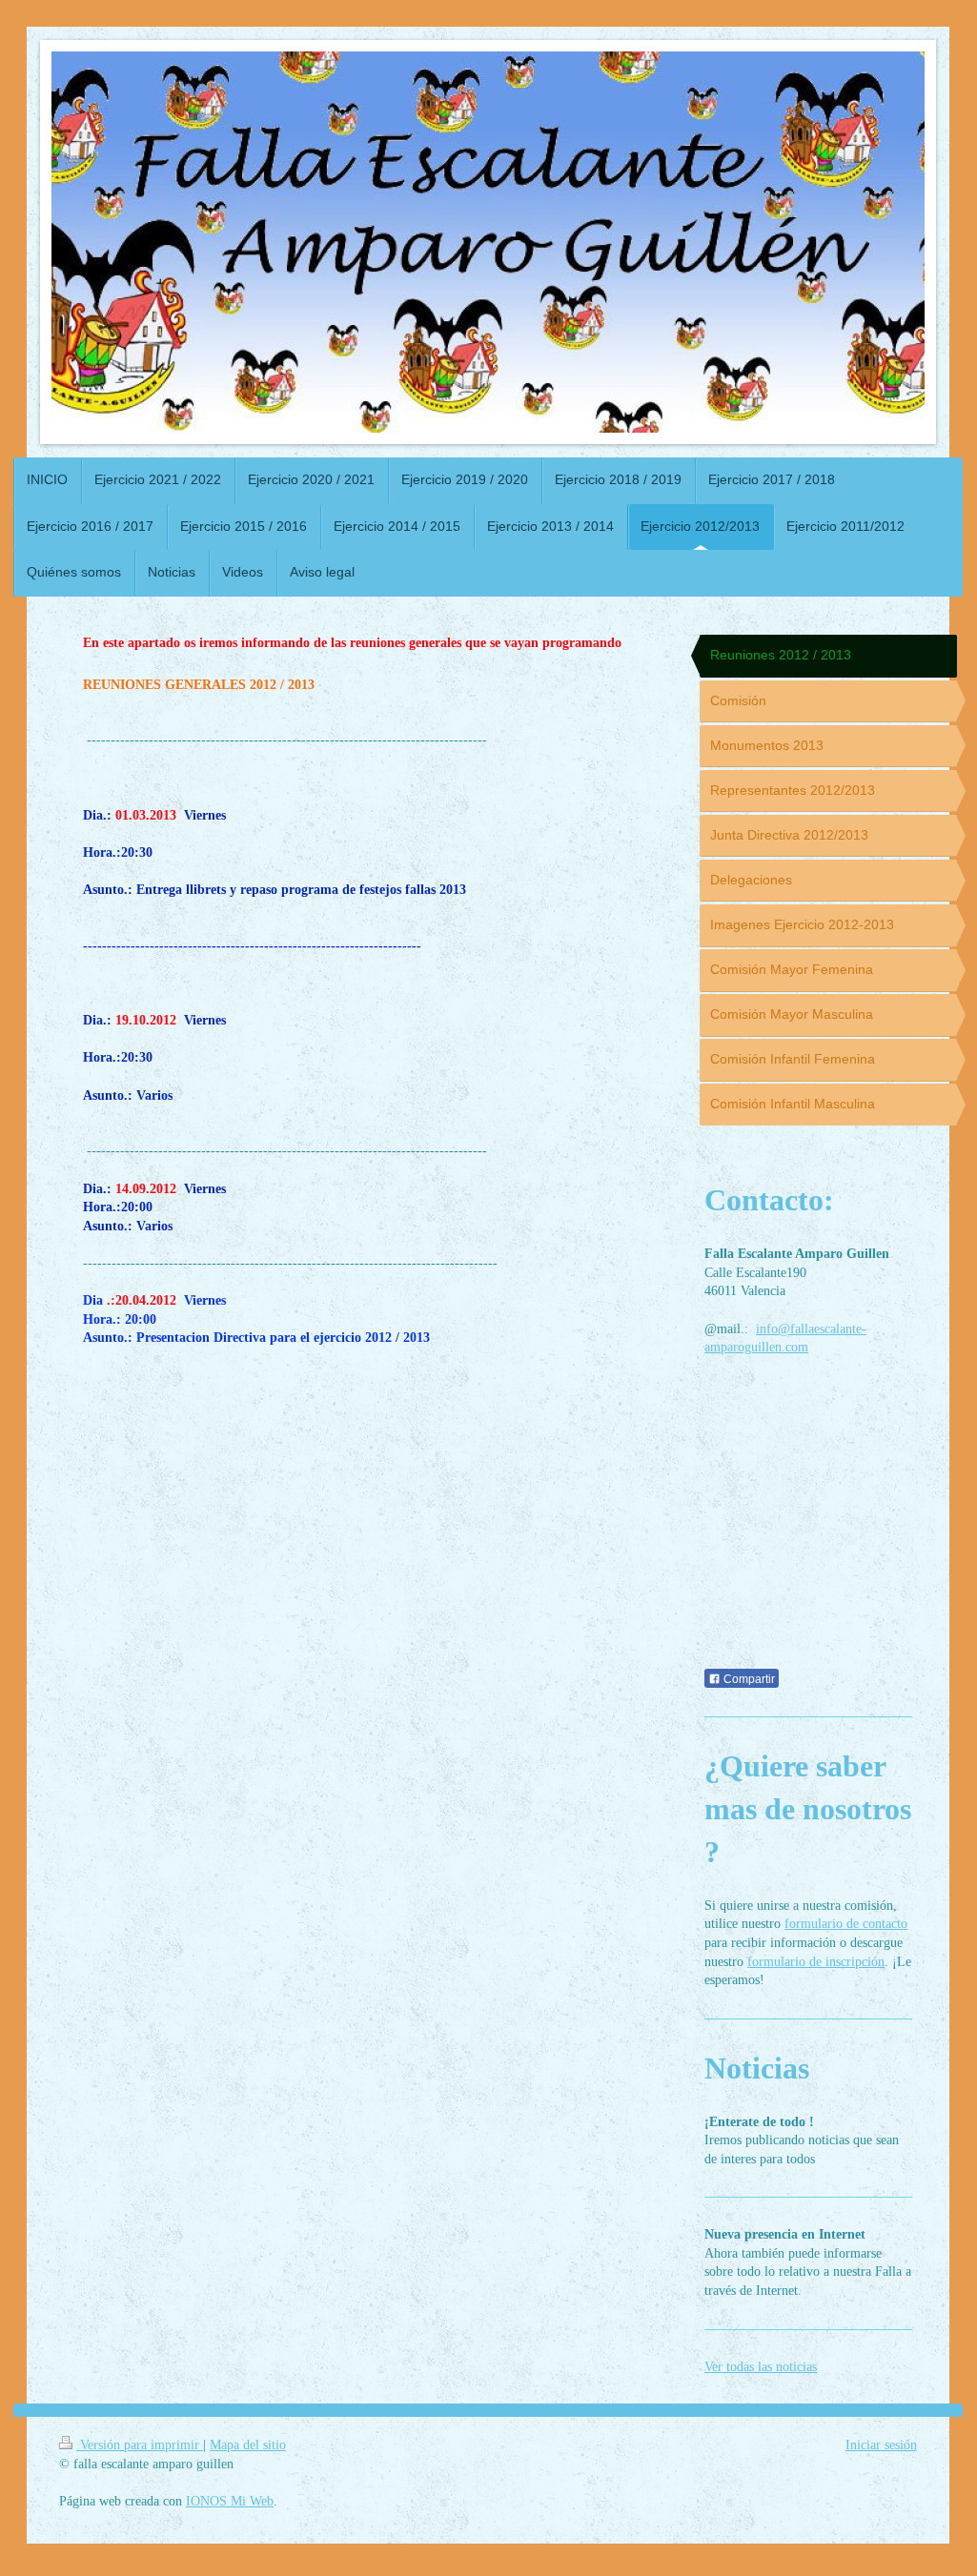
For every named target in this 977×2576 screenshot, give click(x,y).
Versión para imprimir (140, 2445)
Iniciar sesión (881, 2445)
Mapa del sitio (248, 2445)
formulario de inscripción (816, 1962)
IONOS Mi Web (230, 2501)
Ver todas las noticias (761, 2367)
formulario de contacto (846, 1924)
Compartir (748, 1679)
